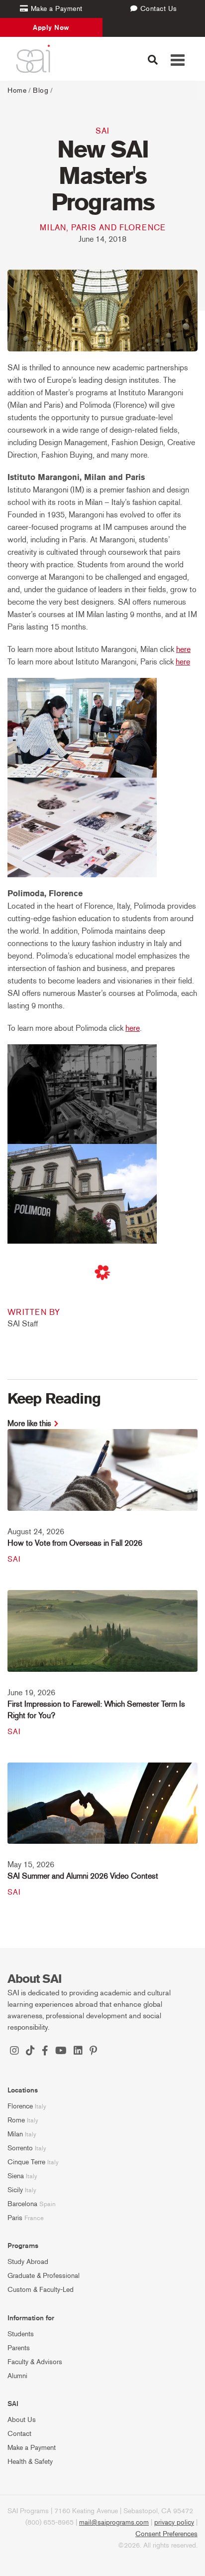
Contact (19, 2434)
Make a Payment (32, 2448)
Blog (41, 90)
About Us (22, 2420)
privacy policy (174, 2522)
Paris (15, 2218)
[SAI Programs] (33, 59)
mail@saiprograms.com (114, 2522)
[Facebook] (45, 2052)
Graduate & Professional (44, 2276)
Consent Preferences (166, 2534)
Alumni (17, 2376)
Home (17, 90)
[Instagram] (14, 2052)
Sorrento (20, 2148)
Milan (15, 2134)
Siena (16, 2176)
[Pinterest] (93, 2052)
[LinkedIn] (78, 2052)
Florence (20, 2106)
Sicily (15, 2190)
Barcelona (22, 2204)
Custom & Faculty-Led (41, 2290)
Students (21, 2334)
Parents (19, 2348)
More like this (29, 1423)
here (183, 649)
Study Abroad (28, 2262)
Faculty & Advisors (35, 2362)
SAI (102, 131)
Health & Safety (30, 2462)
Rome (16, 2120)
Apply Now (51, 27)
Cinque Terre (26, 2162)
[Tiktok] (30, 2052)
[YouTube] (61, 2052)
